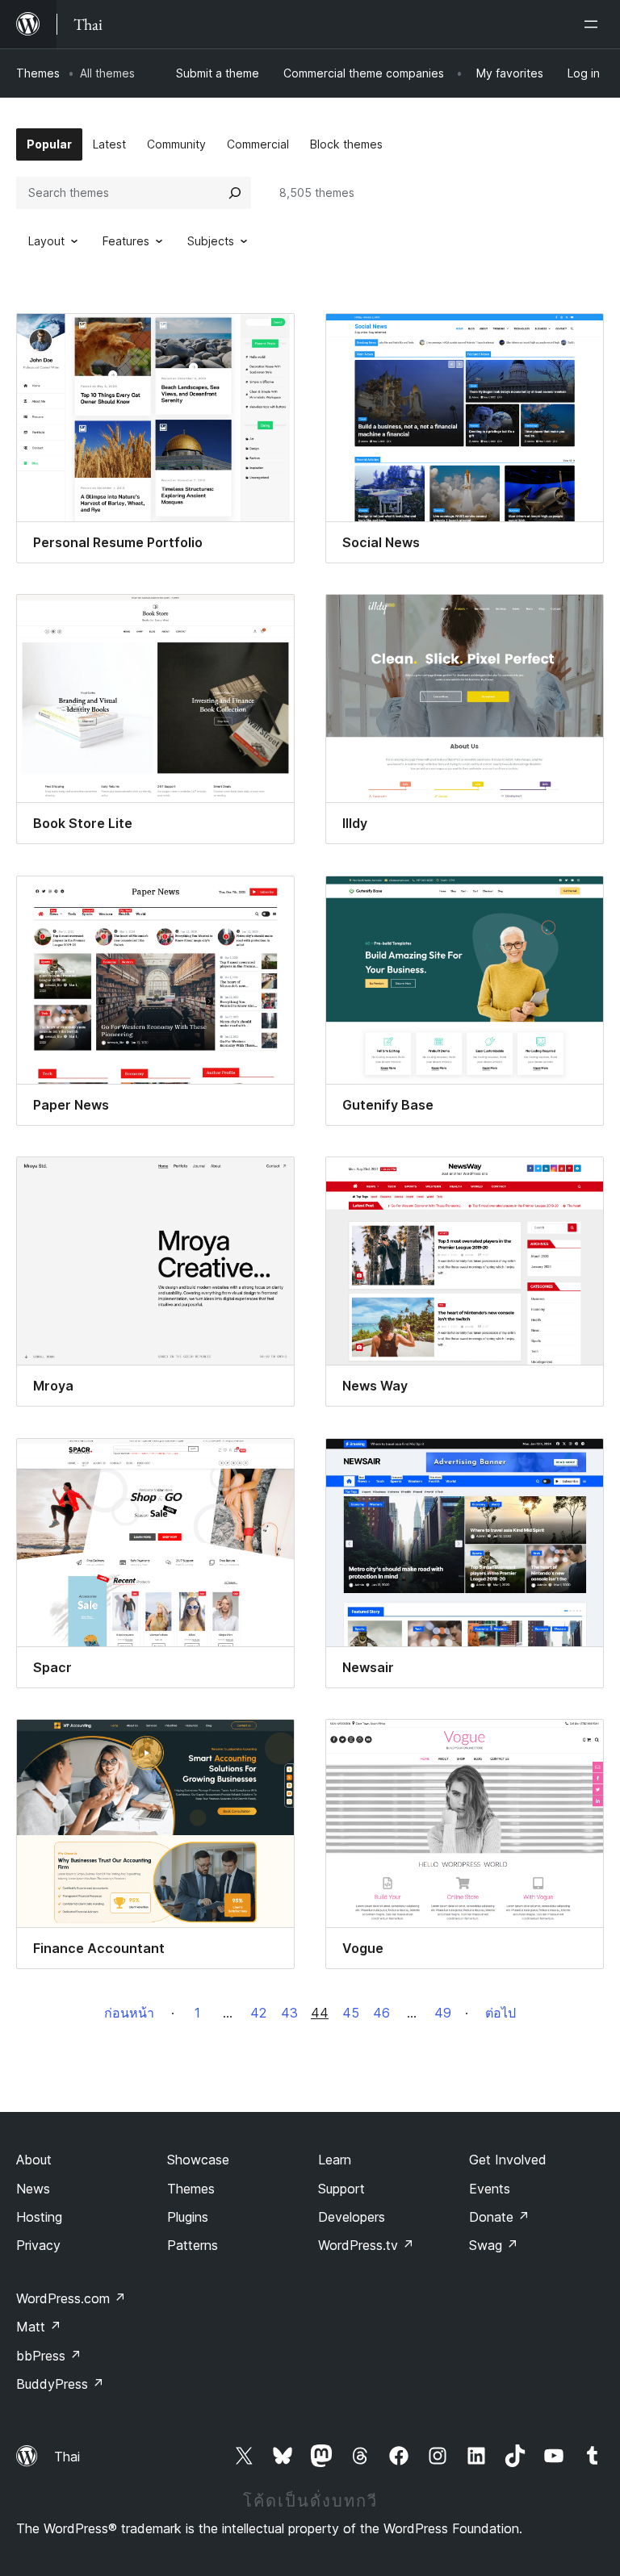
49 (443, 2013)
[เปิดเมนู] (594, 24)
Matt (39, 2327)
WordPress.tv (366, 2245)
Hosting (39, 2217)
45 (351, 2013)
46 (381, 2013)
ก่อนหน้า (129, 2013)
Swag (494, 2245)
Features (126, 241)
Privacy (38, 2245)
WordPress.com (71, 2298)
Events (490, 2189)
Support (341, 2189)
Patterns (193, 2245)
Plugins (188, 2217)
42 (258, 2013)
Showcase (198, 2160)
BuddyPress (60, 2384)
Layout (46, 241)
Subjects (211, 241)
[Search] (235, 193)
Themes (38, 73)
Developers (352, 2217)
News (33, 2189)
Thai (67, 2457)
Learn (335, 2160)
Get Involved (508, 2160)
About (34, 2160)
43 (289, 2013)
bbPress (49, 2356)
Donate (499, 2217)
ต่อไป (501, 2013)
